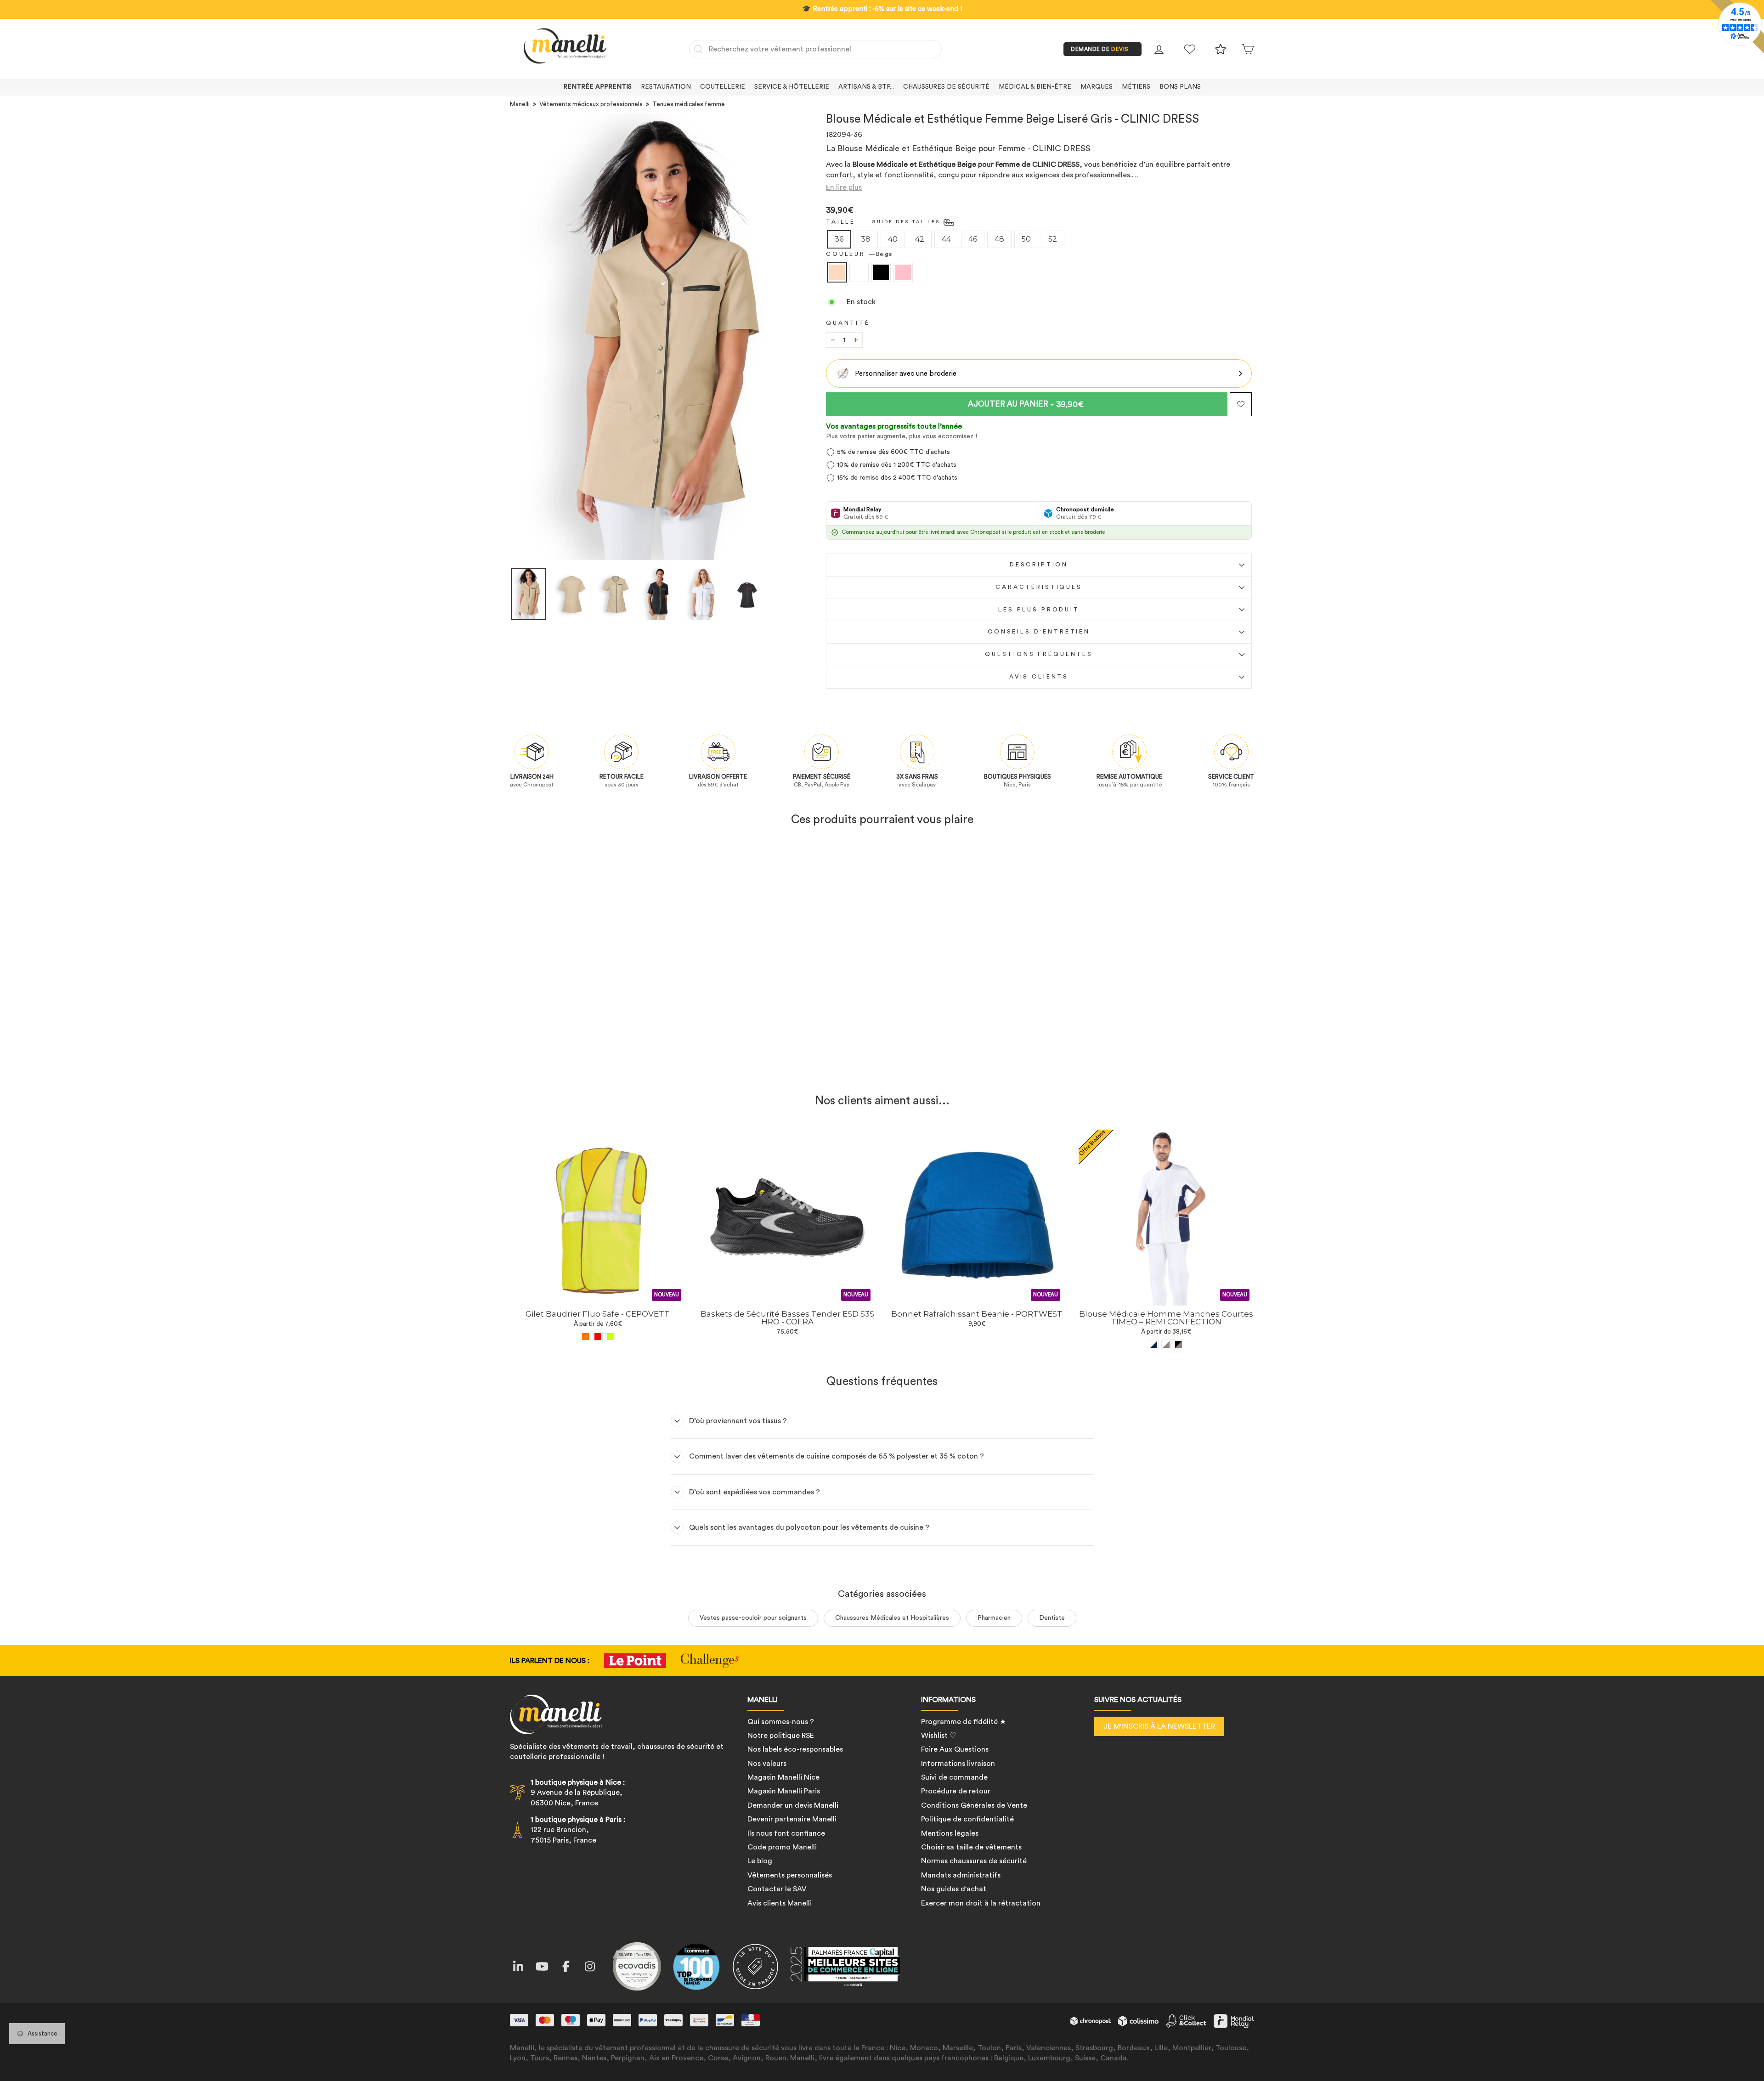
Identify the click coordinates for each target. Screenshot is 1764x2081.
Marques (1097, 87)
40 (893, 239)
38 (866, 239)
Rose (903, 272)
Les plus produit (1039, 610)
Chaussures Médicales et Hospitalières (892, 1618)
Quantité (848, 323)
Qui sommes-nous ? (781, 1722)
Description (1039, 565)
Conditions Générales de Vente (974, 1805)
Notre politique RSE (781, 1736)
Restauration (666, 87)
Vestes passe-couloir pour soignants (753, 1618)
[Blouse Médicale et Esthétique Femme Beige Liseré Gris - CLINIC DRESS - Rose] (616, 1064)
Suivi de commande (954, 1777)
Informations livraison (958, 1764)
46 (973, 239)
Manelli (520, 104)
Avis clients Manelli (780, 1903)
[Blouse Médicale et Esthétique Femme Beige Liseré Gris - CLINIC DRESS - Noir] (604, 1064)
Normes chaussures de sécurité (974, 1861)
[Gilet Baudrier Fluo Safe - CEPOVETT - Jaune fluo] (610, 1337)
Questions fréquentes (1039, 654)
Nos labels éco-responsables (795, 1749)
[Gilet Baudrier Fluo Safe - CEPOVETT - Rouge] (598, 1337)
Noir (881, 272)
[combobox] (815, 49)
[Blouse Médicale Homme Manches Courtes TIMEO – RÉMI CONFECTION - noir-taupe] (1179, 1344)
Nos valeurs (767, 1764)
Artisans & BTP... (866, 87)
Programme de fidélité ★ (964, 1722)
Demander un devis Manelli (793, 1805)
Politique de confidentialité (967, 1819)
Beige (837, 272)
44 (946, 239)
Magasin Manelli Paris (784, 1791)
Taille (841, 222)
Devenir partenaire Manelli (792, 1819)
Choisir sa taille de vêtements (971, 1847)
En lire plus (844, 187)
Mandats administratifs (961, 1875)
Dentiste (1052, 1618)
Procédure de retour (956, 1791)
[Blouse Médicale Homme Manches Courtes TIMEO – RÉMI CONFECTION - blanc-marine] (1154, 1344)
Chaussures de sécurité (946, 87)
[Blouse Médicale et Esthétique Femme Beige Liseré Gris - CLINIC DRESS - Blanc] (591, 1064)
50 (1026, 239)
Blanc (859, 272)
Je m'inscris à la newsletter (1159, 1726)
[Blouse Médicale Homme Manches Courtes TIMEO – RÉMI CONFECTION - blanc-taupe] (1166, 1344)
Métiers (1136, 87)
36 (839, 239)
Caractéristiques (1039, 587)
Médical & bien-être (1035, 87)
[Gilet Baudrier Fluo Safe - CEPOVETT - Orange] (585, 1337)
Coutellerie (723, 87)
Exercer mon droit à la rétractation (981, 1903)
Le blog (760, 1861)
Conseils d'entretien (1039, 632)
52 (1053, 239)
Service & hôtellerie (792, 87)
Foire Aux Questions (955, 1749)
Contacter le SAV (777, 1889)
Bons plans (1180, 87)
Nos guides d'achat (954, 1889)
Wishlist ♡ (939, 1736)
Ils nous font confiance (786, 1833)
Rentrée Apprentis (597, 87)
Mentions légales (950, 1833)
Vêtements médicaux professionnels (591, 104)
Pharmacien (994, 1618)
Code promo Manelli (782, 1847)
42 (920, 239)
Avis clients (1039, 677)
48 (999, 239)
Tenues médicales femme (689, 104)
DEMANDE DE (1100, 49)
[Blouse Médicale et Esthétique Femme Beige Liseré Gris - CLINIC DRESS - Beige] (579, 1064)
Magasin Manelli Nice (783, 1777)
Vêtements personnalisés (790, 1875)
